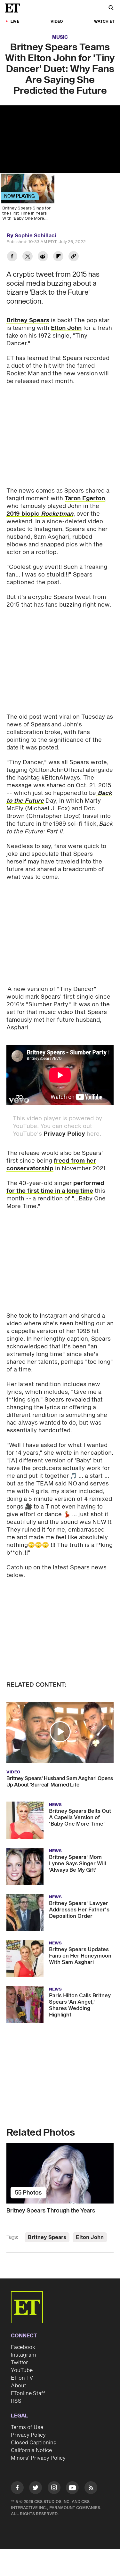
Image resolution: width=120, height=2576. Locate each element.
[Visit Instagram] (54, 2489)
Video (57, 22)
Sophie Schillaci (36, 236)
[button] (60, 1732)
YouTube (22, 2370)
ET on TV (22, 2378)
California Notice (31, 2450)
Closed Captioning (34, 2443)
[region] (60, 139)
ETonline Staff (28, 2393)
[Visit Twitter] (36, 2489)
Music (60, 37)
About (19, 2386)
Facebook (23, 2347)
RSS (16, 2401)
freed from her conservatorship (51, 1165)
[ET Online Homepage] (14, 8)
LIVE (15, 22)
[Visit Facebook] (17, 2489)
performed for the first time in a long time (55, 1187)
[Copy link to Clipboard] (74, 257)
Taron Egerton (85, 499)
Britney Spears (28, 320)
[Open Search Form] (111, 8)
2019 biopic (40, 514)
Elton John (66, 328)
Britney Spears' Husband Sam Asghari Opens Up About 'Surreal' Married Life (60, 1782)
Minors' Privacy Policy (38, 2458)
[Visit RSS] (91, 2489)
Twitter (20, 2363)
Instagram (23, 2355)
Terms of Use (27, 2427)
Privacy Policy (64, 1134)
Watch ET (104, 22)
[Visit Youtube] (72, 2488)
